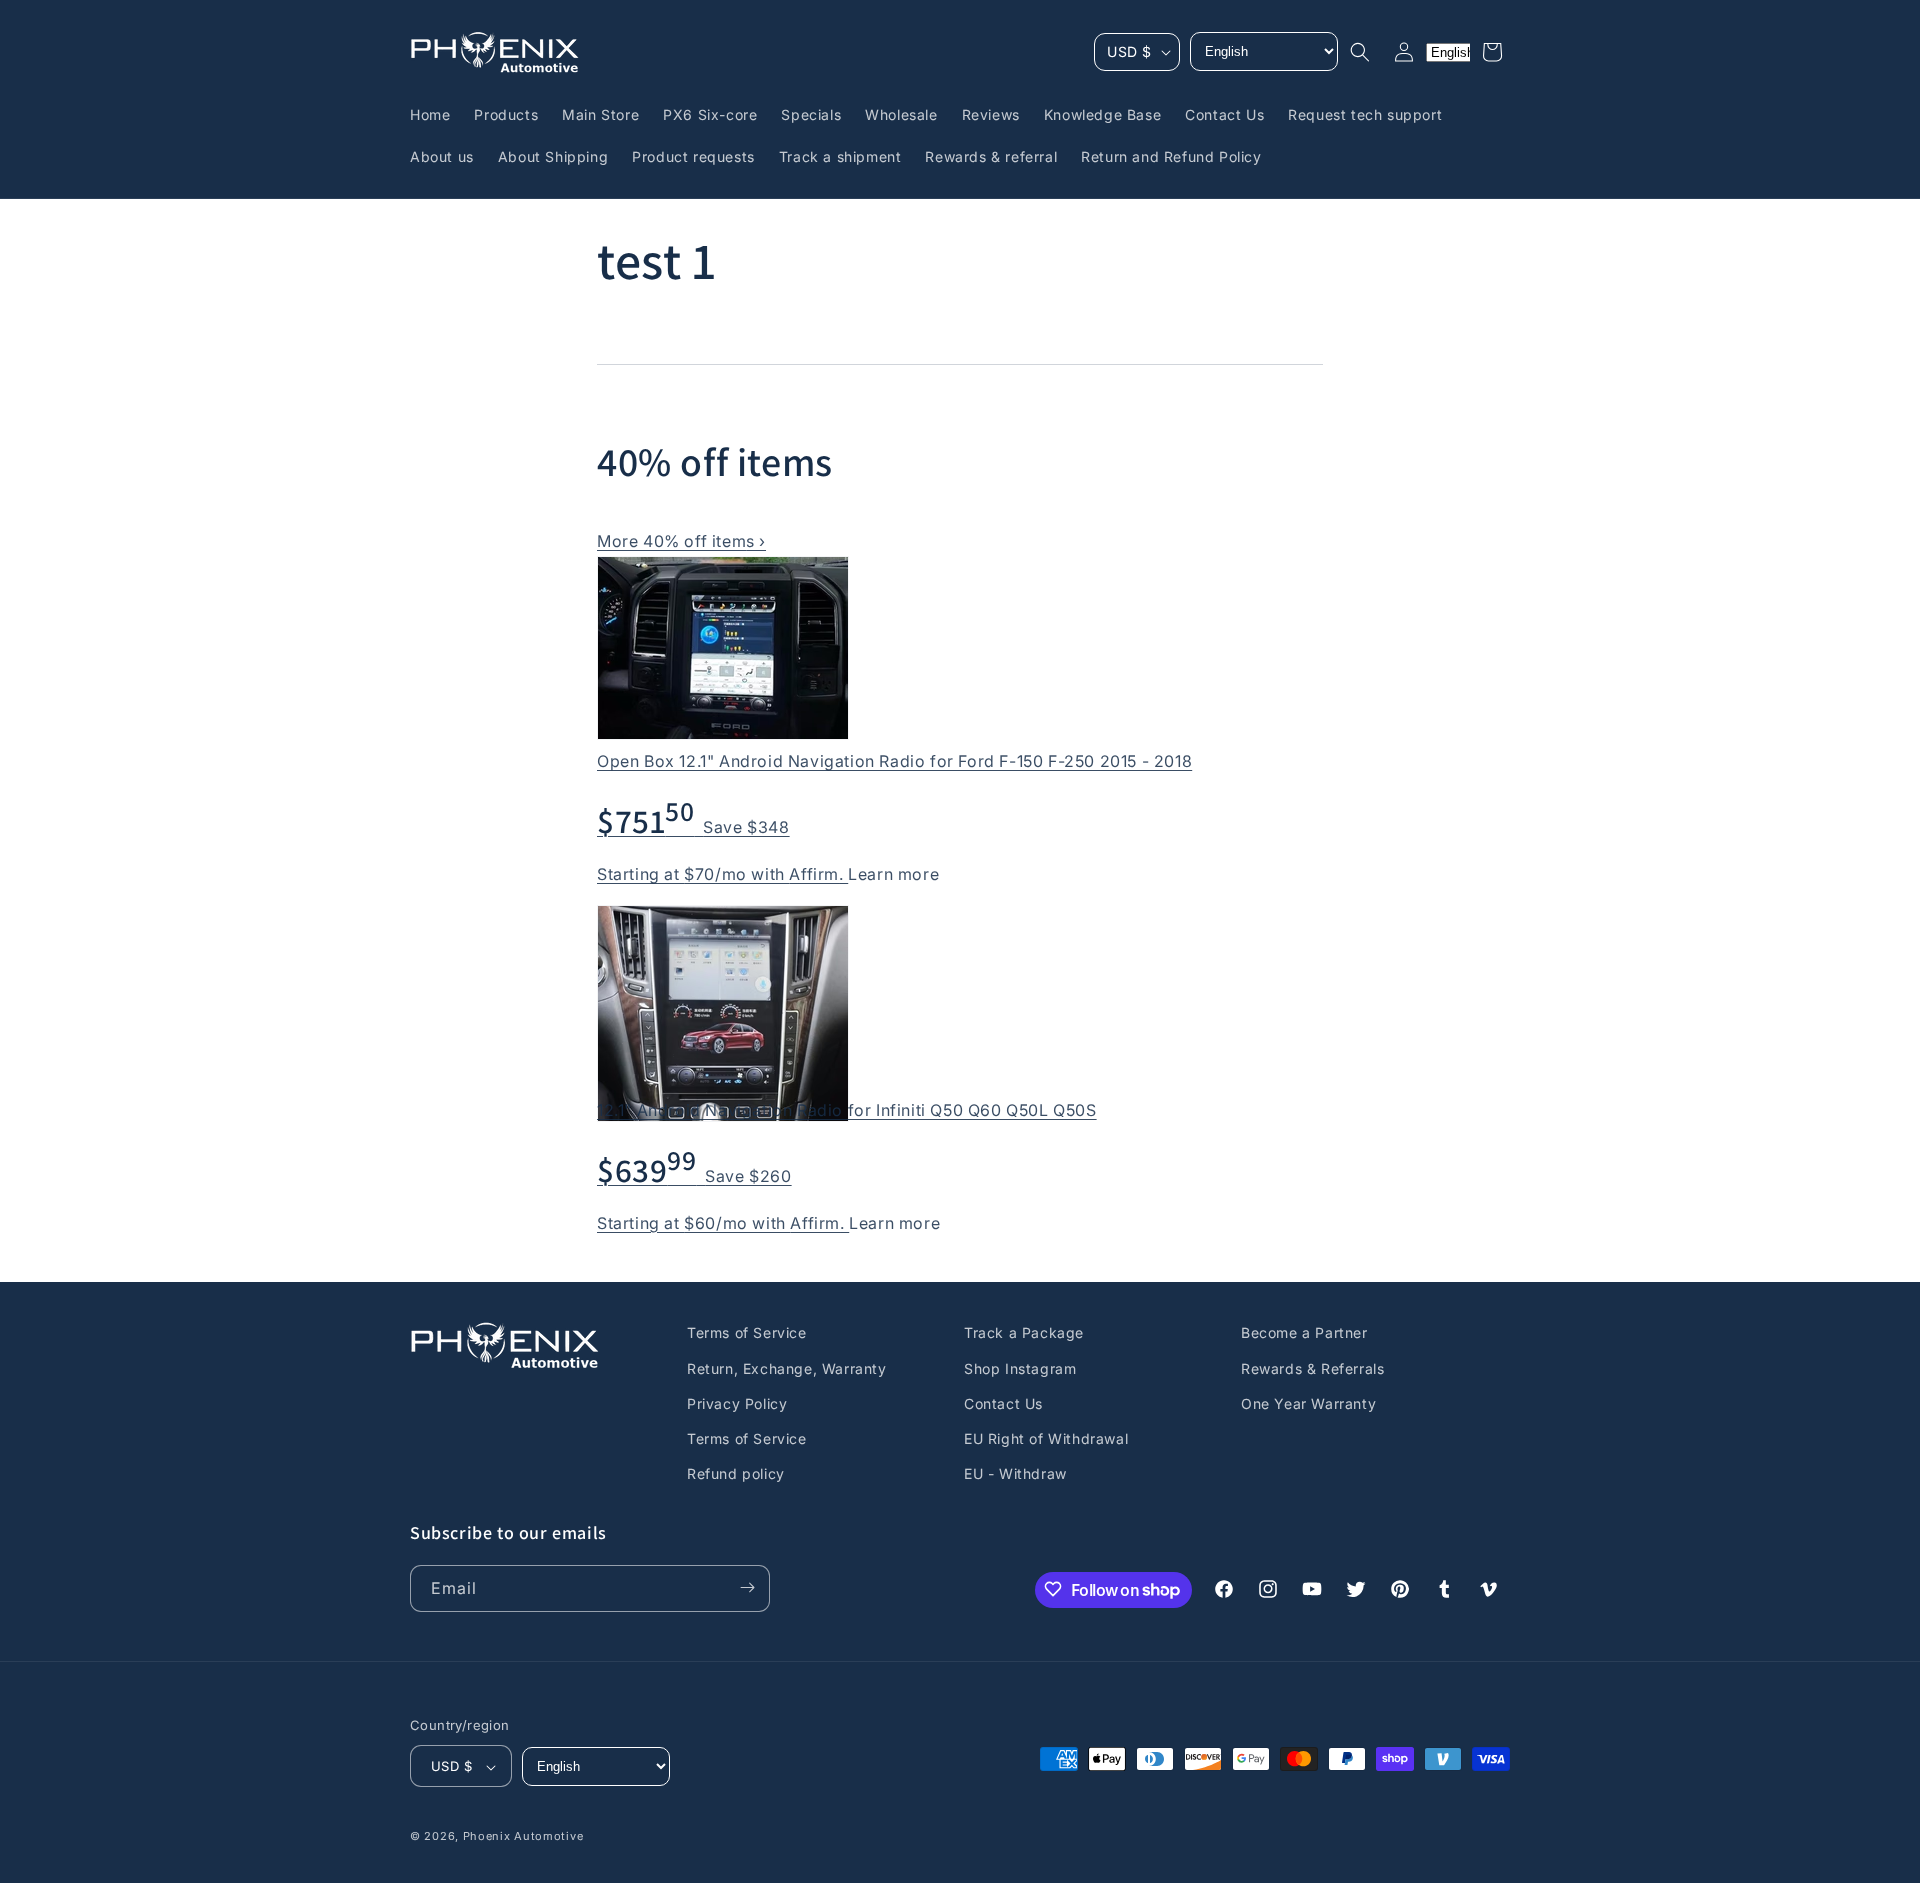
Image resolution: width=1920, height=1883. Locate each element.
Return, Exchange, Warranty (787, 1367)
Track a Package (1024, 1332)
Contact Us (1003, 1402)
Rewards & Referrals (1312, 1367)
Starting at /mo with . (722, 874)
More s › (681, 541)
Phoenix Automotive (523, 1837)
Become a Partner (1304, 1332)
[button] (1360, 52)
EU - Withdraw (1015, 1473)
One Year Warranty (1308, 1402)
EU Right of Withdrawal (1046, 1437)
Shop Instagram (1020, 1367)
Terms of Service (747, 1332)
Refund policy (736, 1473)
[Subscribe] (747, 1587)
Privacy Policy (737, 1402)
